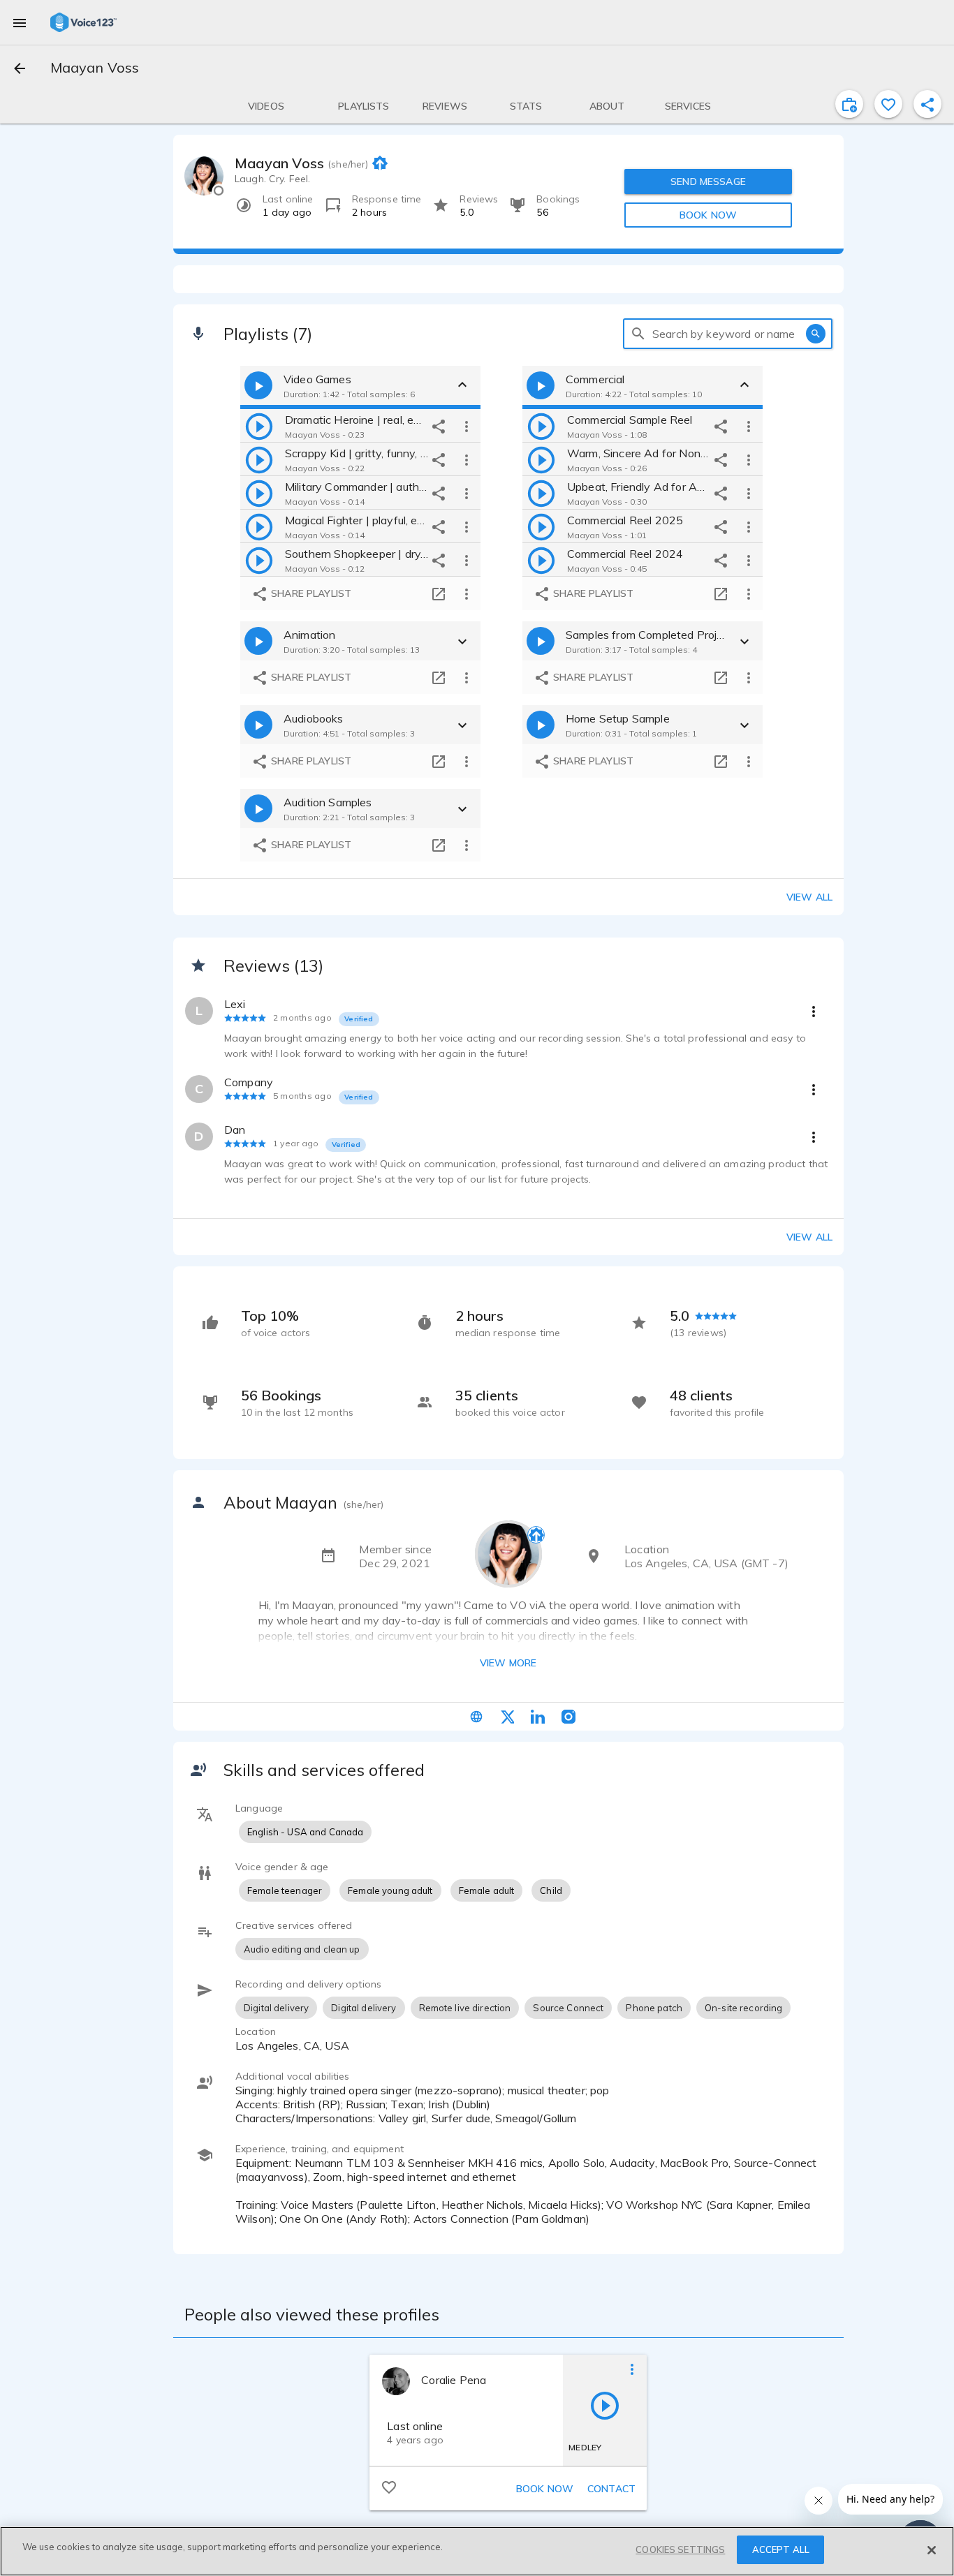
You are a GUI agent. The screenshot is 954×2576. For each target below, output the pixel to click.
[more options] (467, 426)
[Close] (932, 2550)
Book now (545, 2489)
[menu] (20, 22)
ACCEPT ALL (781, 2549)
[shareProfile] (927, 104)
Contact (611, 2489)
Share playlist (310, 593)
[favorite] (888, 104)
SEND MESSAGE (708, 182)
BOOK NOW (708, 215)
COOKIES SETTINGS (680, 2549)
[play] (259, 426)
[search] (638, 334)
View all (809, 897)
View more (508, 1663)
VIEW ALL (809, 1237)
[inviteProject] (849, 104)
